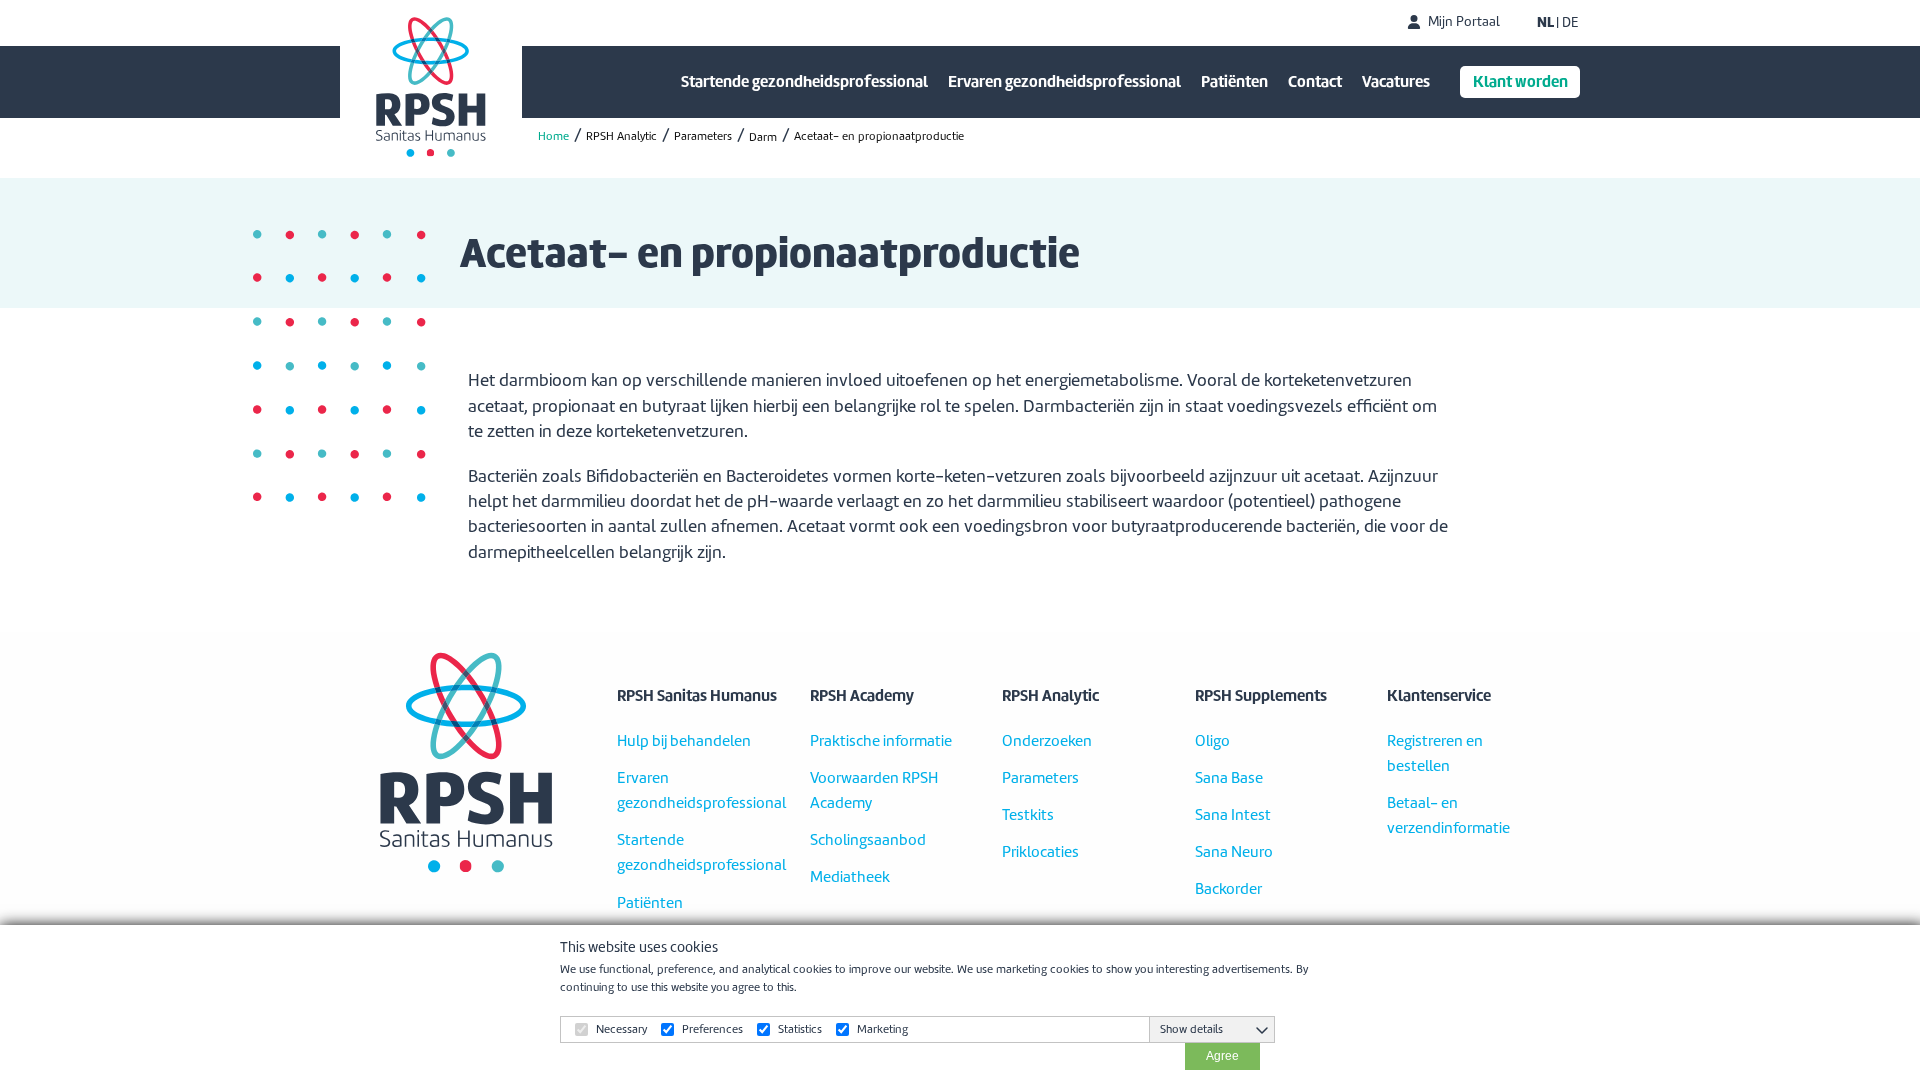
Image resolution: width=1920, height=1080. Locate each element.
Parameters (703, 136)
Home (553, 136)
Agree (1222, 1056)
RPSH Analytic (621, 136)
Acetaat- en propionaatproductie (879, 136)
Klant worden (1520, 81)
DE (1570, 23)
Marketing (882, 1029)
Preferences (712, 1029)
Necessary (621, 1029)
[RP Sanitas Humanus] (431, 87)
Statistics (800, 1029)
